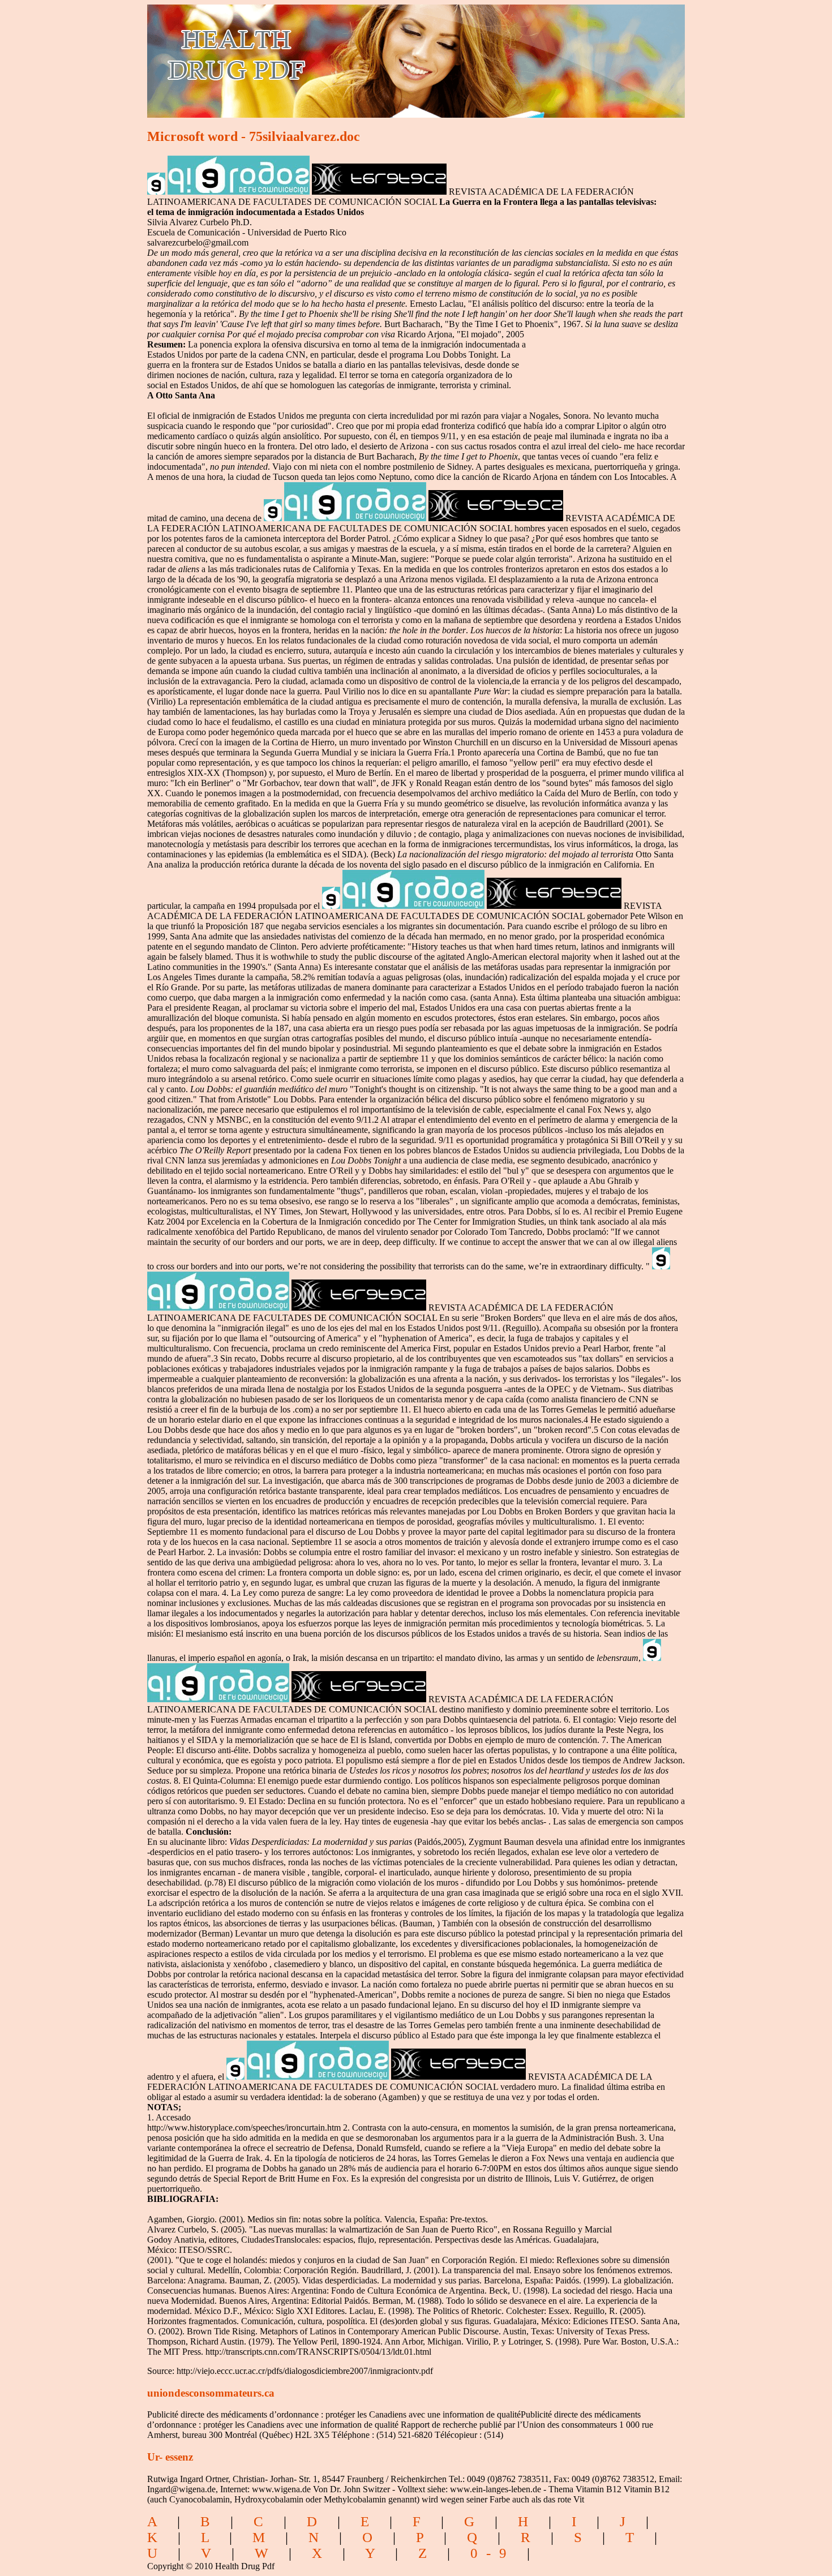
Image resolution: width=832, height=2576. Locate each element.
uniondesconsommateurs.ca (211, 2393)
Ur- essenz (170, 2457)
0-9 (493, 2553)
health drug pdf (301, 54)
